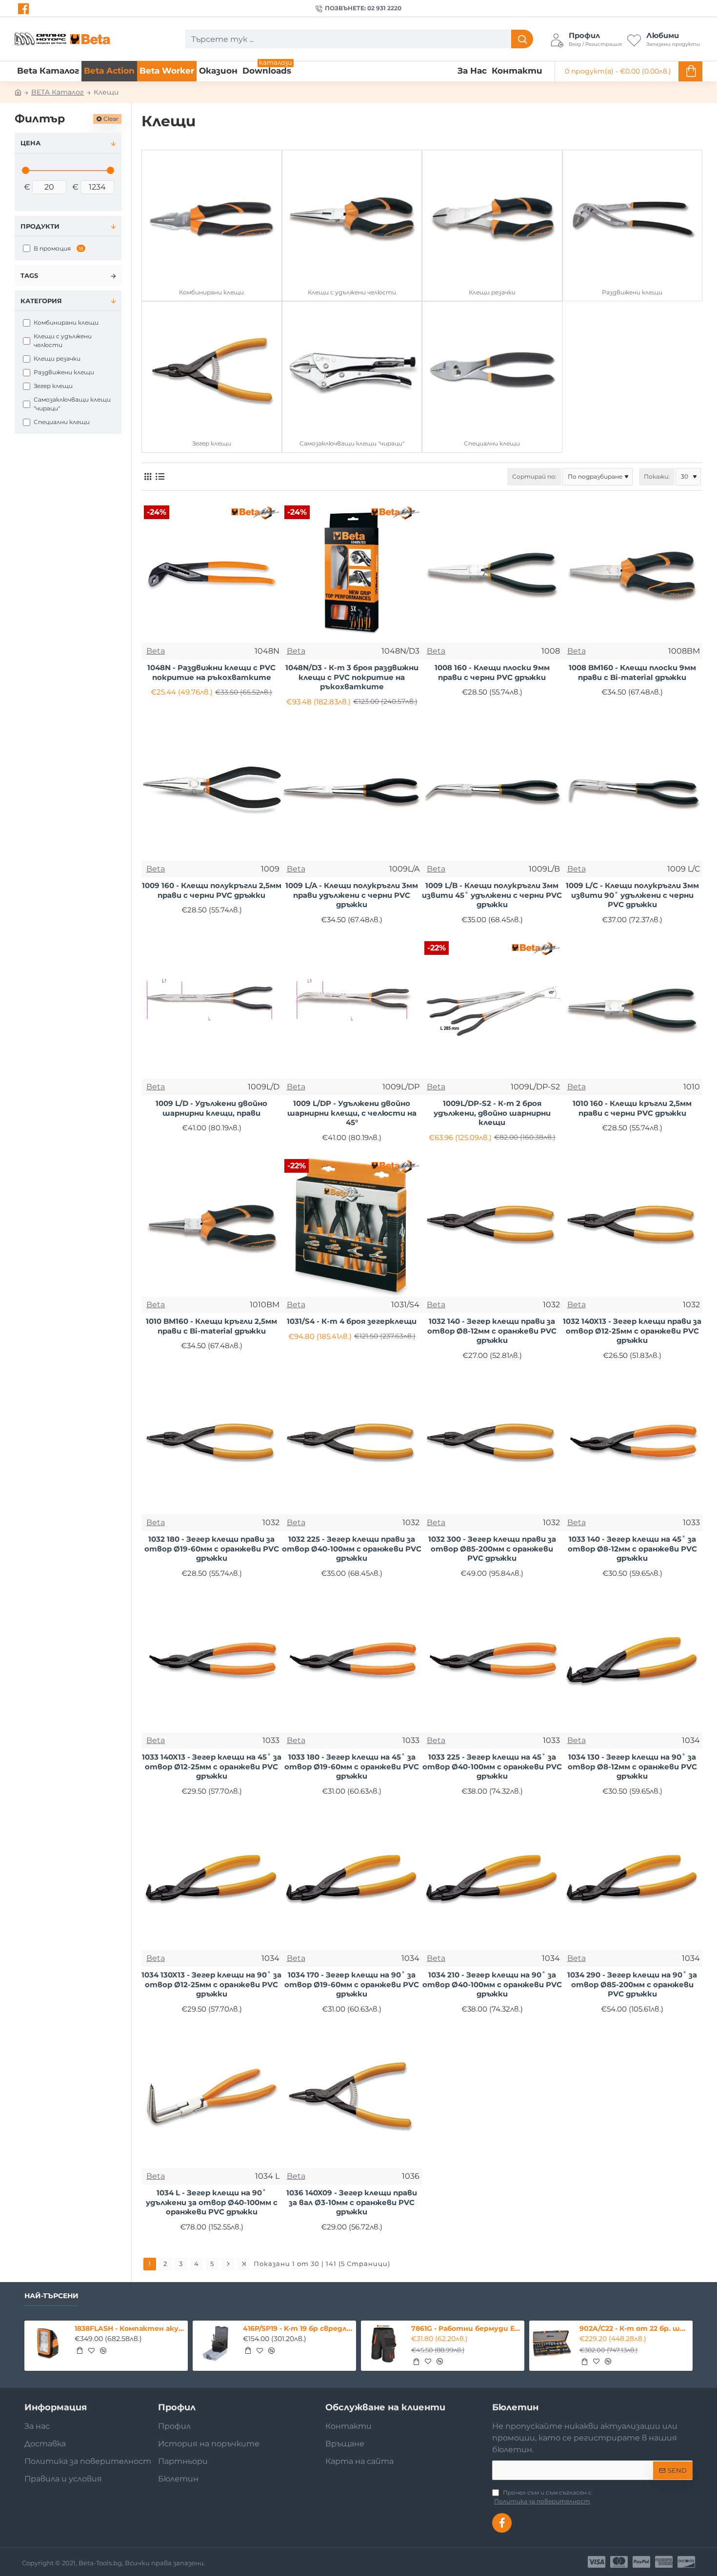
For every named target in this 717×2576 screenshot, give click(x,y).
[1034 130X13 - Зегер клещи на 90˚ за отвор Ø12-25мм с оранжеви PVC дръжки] (212, 1880)
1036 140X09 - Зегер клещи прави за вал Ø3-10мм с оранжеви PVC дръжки (352, 2202)
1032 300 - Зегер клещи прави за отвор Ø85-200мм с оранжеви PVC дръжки (492, 1549)
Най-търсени (51, 2296)
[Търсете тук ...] (522, 39)
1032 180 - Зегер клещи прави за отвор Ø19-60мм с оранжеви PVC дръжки (212, 1549)
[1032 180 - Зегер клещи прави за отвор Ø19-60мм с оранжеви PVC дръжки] (212, 1445)
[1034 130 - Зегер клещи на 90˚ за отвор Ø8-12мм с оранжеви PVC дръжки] (633, 1663)
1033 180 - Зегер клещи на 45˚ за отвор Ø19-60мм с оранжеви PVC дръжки (352, 1766)
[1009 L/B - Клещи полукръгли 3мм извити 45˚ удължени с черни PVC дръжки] (492, 791)
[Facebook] (25, 9)
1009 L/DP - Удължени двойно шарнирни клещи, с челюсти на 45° (352, 1113)
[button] (80, 2350)
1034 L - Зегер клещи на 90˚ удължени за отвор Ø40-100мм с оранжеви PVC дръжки (212, 2202)
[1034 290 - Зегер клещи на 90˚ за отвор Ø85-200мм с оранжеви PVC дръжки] (633, 1880)
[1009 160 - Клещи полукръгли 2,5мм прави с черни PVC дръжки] (212, 791)
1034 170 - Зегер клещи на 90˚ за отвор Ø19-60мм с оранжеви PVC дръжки (352, 1984)
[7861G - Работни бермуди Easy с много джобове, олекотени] (384, 2344)
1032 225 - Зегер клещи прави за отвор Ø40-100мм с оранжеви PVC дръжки (352, 1549)
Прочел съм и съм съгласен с (543, 2497)
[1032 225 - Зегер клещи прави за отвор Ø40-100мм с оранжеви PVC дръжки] (352, 1445)
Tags (29, 275)
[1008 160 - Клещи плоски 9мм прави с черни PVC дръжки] (492, 573)
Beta (156, 651)
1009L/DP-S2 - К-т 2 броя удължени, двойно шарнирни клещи (492, 1113)
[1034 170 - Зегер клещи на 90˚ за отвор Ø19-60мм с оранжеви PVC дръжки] (352, 1880)
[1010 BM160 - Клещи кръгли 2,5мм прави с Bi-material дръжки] (212, 1227)
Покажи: (657, 476)
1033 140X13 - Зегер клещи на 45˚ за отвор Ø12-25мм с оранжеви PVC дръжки (212, 1766)
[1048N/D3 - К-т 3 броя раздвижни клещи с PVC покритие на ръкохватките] (352, 573)
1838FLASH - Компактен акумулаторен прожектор (129, 2328)
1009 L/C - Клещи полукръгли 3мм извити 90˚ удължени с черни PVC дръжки (632, 895)
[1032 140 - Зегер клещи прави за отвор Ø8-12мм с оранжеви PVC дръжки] (492, 1227)
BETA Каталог (58, 92)
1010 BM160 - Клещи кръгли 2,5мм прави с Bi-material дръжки (211, 1326)
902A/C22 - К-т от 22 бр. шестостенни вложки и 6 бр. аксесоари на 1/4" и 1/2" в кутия (634, 2328)
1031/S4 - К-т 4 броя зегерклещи (352, 1321)
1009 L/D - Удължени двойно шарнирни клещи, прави (211, 1108)
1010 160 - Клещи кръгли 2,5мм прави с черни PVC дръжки (632, 1108)
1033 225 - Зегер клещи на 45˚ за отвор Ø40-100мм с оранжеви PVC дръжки (492, 1766)
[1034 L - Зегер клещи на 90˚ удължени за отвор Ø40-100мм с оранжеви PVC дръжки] (212, 2098)
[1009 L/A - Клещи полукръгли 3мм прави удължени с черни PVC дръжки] (352, 791)
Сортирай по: (534, 476)
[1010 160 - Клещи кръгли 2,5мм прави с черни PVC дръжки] (633, 1009)
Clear (111, 119)
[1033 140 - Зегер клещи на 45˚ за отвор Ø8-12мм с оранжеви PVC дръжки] (633, 1445)
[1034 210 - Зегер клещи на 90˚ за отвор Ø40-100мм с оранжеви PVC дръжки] (492, 1880)
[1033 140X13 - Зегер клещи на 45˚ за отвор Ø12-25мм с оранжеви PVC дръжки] (212, 1663)
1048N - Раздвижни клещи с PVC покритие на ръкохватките (211, 672)
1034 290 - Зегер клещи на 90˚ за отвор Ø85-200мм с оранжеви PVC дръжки (632, 1984)
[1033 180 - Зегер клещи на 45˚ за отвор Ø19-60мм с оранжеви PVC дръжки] (352, 1663)
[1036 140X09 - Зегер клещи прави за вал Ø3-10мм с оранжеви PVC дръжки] (352, 2098)
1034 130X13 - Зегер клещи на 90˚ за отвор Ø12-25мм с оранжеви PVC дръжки (211, 1984)
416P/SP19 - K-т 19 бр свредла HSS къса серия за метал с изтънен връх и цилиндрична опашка (298, 2328)
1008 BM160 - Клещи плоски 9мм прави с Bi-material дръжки (632, 672)
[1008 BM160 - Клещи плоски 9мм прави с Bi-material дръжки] (633, 573)
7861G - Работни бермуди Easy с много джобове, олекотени (466, 2328)
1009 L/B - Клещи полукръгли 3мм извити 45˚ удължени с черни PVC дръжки (492, 895)
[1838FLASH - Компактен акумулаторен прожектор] (47, 2344)
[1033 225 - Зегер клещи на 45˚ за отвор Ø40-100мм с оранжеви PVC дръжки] (492, 1663)
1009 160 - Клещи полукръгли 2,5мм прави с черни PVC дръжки (212, 890)
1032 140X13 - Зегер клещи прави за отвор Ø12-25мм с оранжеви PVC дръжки (632, 1331)
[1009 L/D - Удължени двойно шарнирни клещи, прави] (212, 1009)
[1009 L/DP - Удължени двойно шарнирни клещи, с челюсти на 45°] (352, 1009)
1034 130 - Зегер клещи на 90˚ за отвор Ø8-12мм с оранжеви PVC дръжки (632, 1766)
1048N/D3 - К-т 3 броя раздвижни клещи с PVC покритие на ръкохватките (352, 677)
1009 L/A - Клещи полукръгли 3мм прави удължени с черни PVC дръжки (352, 895)
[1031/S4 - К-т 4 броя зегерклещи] (352, 1227)
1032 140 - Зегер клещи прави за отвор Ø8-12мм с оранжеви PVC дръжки (492, 1331)
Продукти (40, 226)
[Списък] (160, 476)
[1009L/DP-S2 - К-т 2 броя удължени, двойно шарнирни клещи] (492, 1009)
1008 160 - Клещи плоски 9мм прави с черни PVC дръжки (492, 672)
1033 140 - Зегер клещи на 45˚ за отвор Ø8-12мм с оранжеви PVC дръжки (632, 1549)
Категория (41, 301)
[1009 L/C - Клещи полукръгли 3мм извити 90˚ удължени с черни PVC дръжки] (633, 791)
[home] (18, 92)
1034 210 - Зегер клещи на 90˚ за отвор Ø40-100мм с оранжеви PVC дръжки (492, 1984)
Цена (30, 143)
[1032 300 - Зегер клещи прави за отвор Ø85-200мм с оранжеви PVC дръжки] (492, 1445)
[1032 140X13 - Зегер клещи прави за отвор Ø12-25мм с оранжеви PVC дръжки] (633, 1227)
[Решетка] (148, 476)
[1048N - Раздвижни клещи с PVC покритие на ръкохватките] (212, 573)
